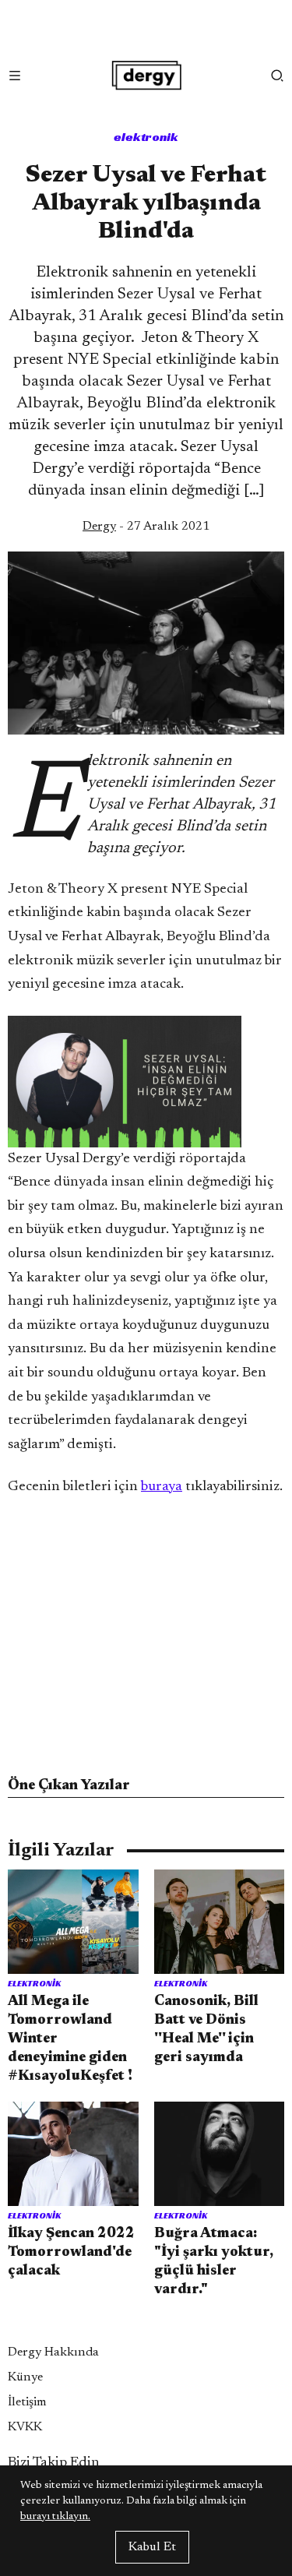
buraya (162, 1487)
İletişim (27, 2402)
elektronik (146, 137)
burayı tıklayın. (55, 2517)
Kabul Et (152, 2547)
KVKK (25, 2427)
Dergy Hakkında (53, 2352)
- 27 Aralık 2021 (146, 527)
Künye (25, 2377)
